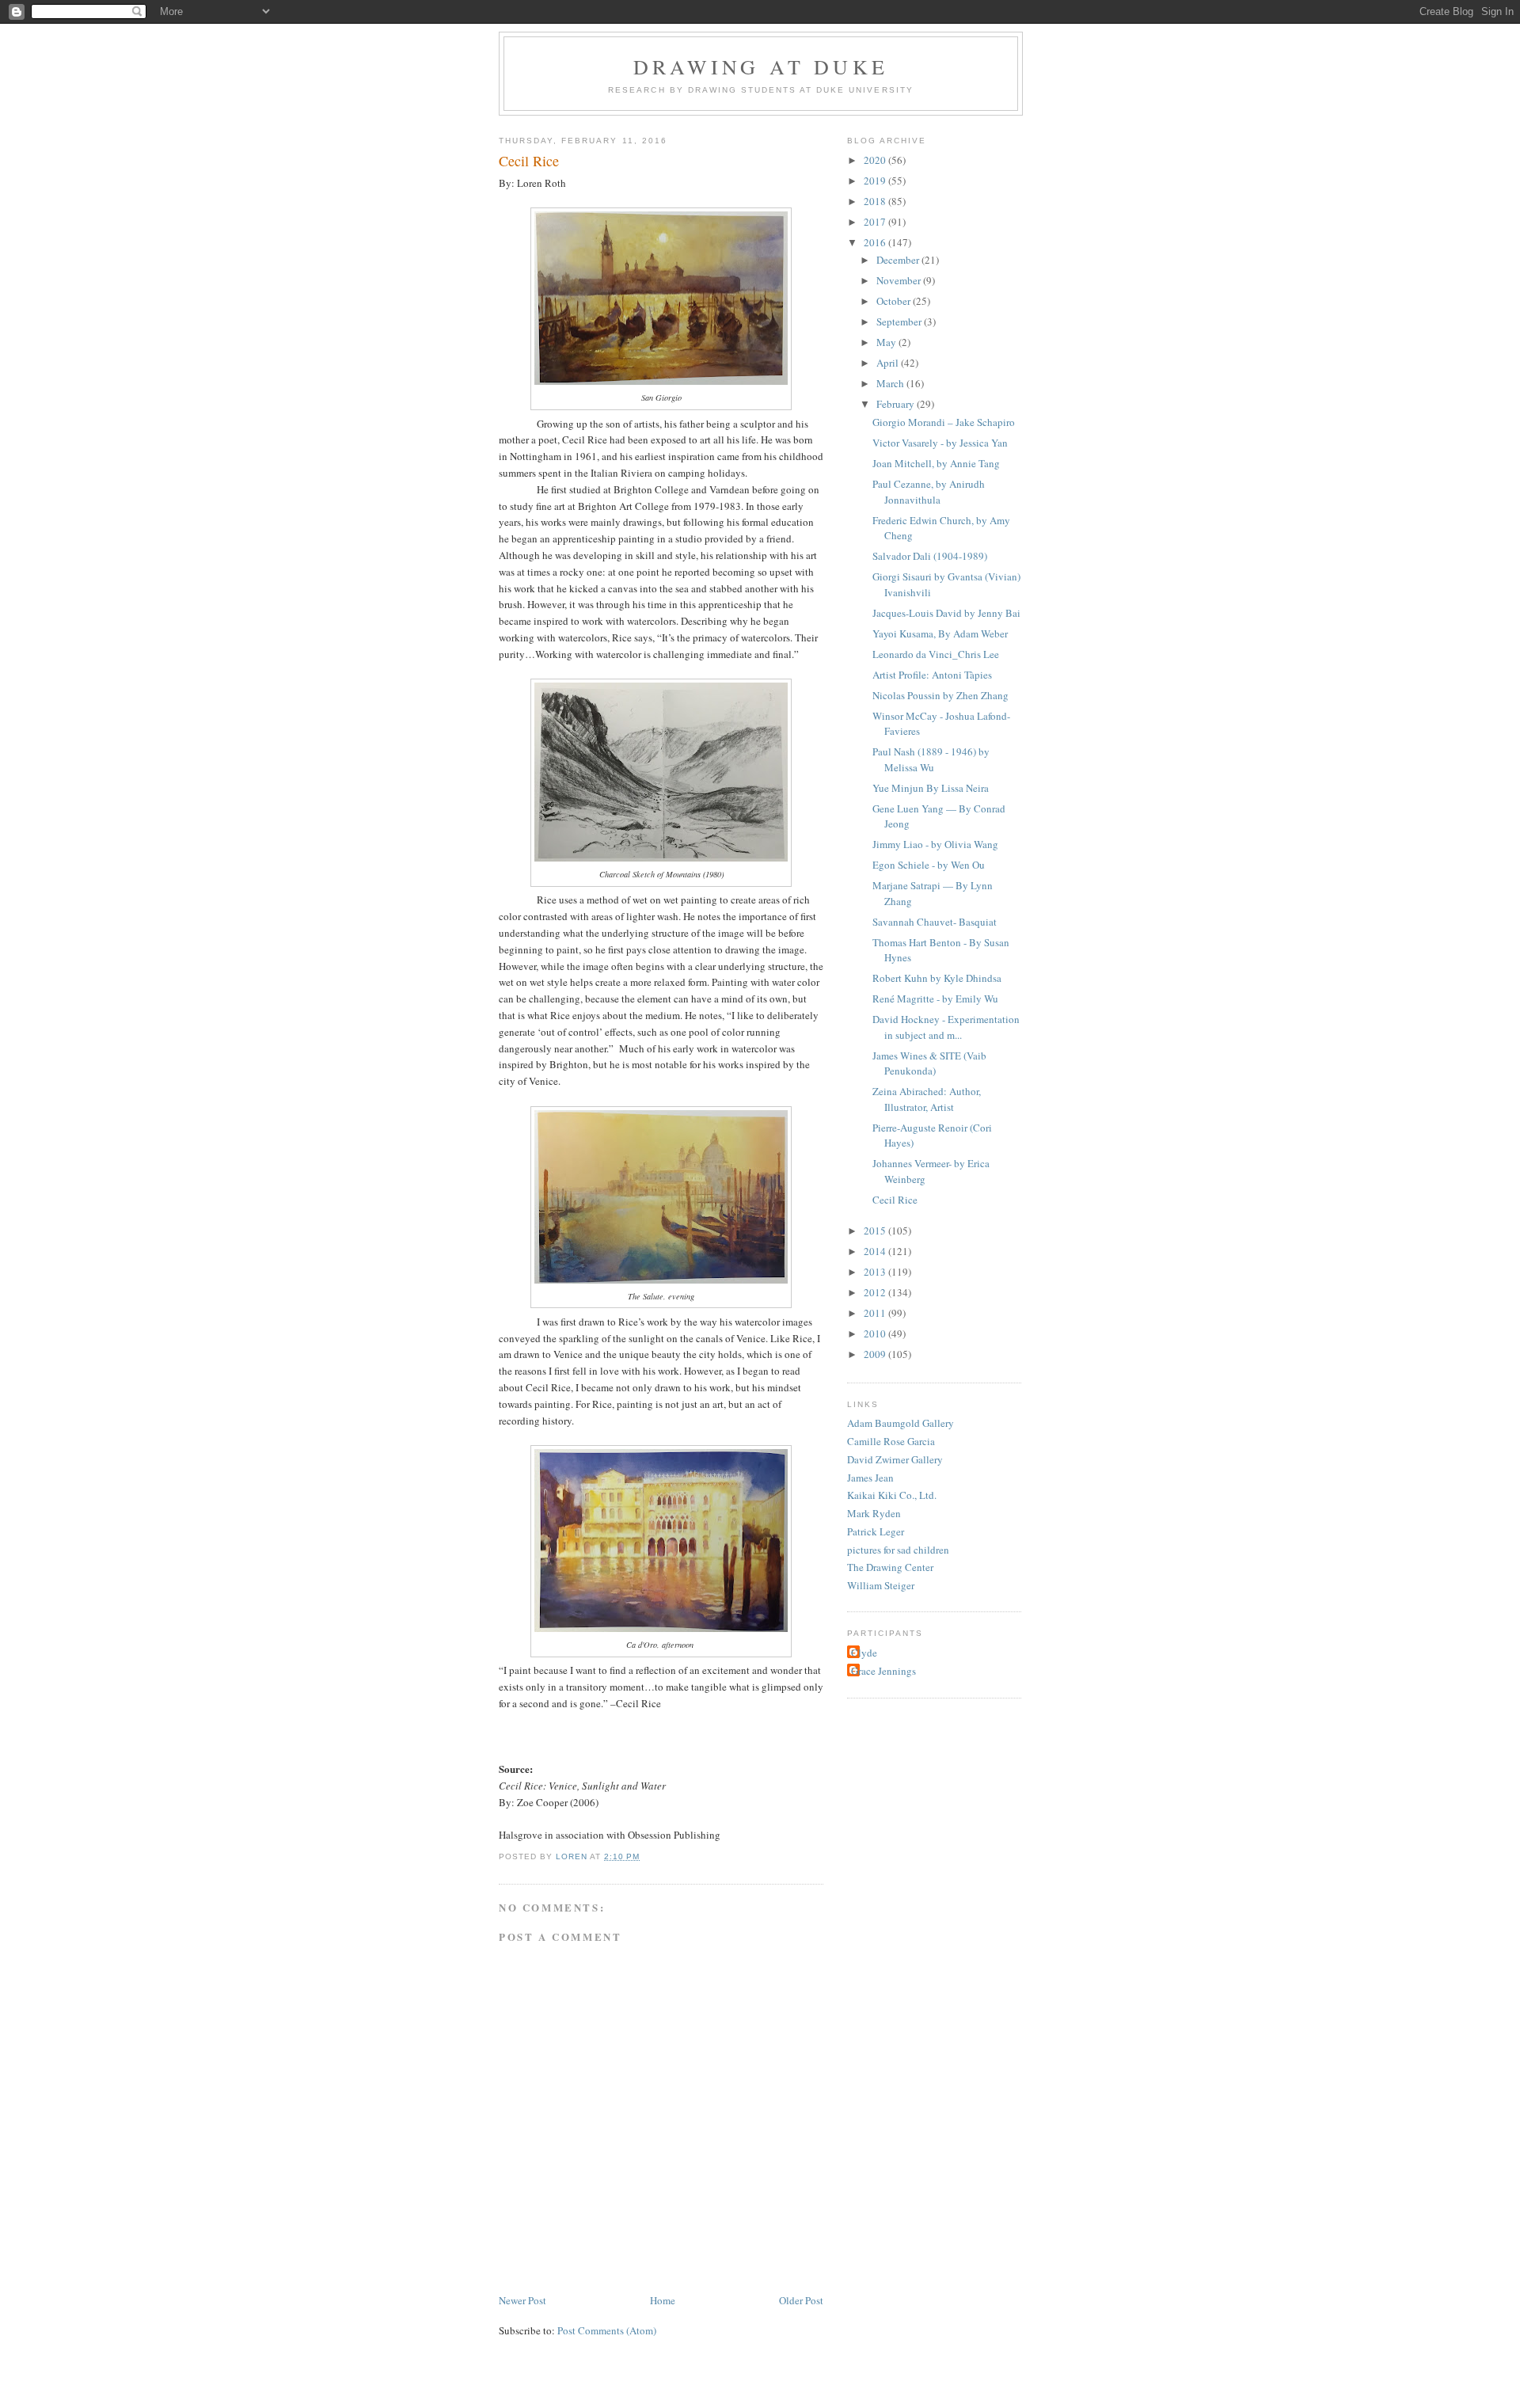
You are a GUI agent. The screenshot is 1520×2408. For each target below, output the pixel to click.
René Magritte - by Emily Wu (935, 999)
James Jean (870, 1478)
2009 (876, 1354)
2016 (876, 242)
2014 (876, 1251)
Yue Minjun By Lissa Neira (931, 788)
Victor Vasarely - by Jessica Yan (940, 443)
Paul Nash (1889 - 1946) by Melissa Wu (931, 759)
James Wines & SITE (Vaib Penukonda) (929, 1063)
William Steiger (881, 1585)
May (887, 342)
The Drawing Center (890, 1567)
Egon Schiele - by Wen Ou (929, 865)
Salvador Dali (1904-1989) (930, 556)
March (891, 383)
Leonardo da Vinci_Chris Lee (936, 654)
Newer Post (522, 2300)
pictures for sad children (898, 1550)
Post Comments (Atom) (607, 2330)
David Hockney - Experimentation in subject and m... (946, 1027)
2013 (876, 1272)
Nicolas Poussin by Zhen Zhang (940, 695)
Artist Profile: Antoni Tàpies (932, 675)
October (895, 301)
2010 (876, 1333)
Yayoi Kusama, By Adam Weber (940, 633)
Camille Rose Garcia (891, 1441)
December (899, 260)
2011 (876, 1313)
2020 (876, 160)
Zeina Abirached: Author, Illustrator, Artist (927, 1099)
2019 (876, 181)
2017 (876, 222)
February (897, 404)
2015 (876, 1231)
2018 (876, 201)
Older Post (801, 2300)
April (889, 363)
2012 (876, 1292)
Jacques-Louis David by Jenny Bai (946, 613)
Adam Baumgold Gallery (901, 1423)
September (900, 321)
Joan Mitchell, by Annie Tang (936, 463)
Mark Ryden (874, 1513)
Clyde (864, 1653)
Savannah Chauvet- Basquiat (935, 922)
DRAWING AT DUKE (761, 67)
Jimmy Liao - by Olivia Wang (935, 844)
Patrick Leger (876, 1531)
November (900, 280)
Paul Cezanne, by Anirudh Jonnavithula (929, 492)
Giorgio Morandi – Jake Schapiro (944, 422)
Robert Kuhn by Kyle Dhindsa (937, 978)
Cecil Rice (895, 1200)
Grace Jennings (883, 1671)
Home (663, 2300)
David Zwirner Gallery (895, 1459)
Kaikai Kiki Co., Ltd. (892, 1495)
